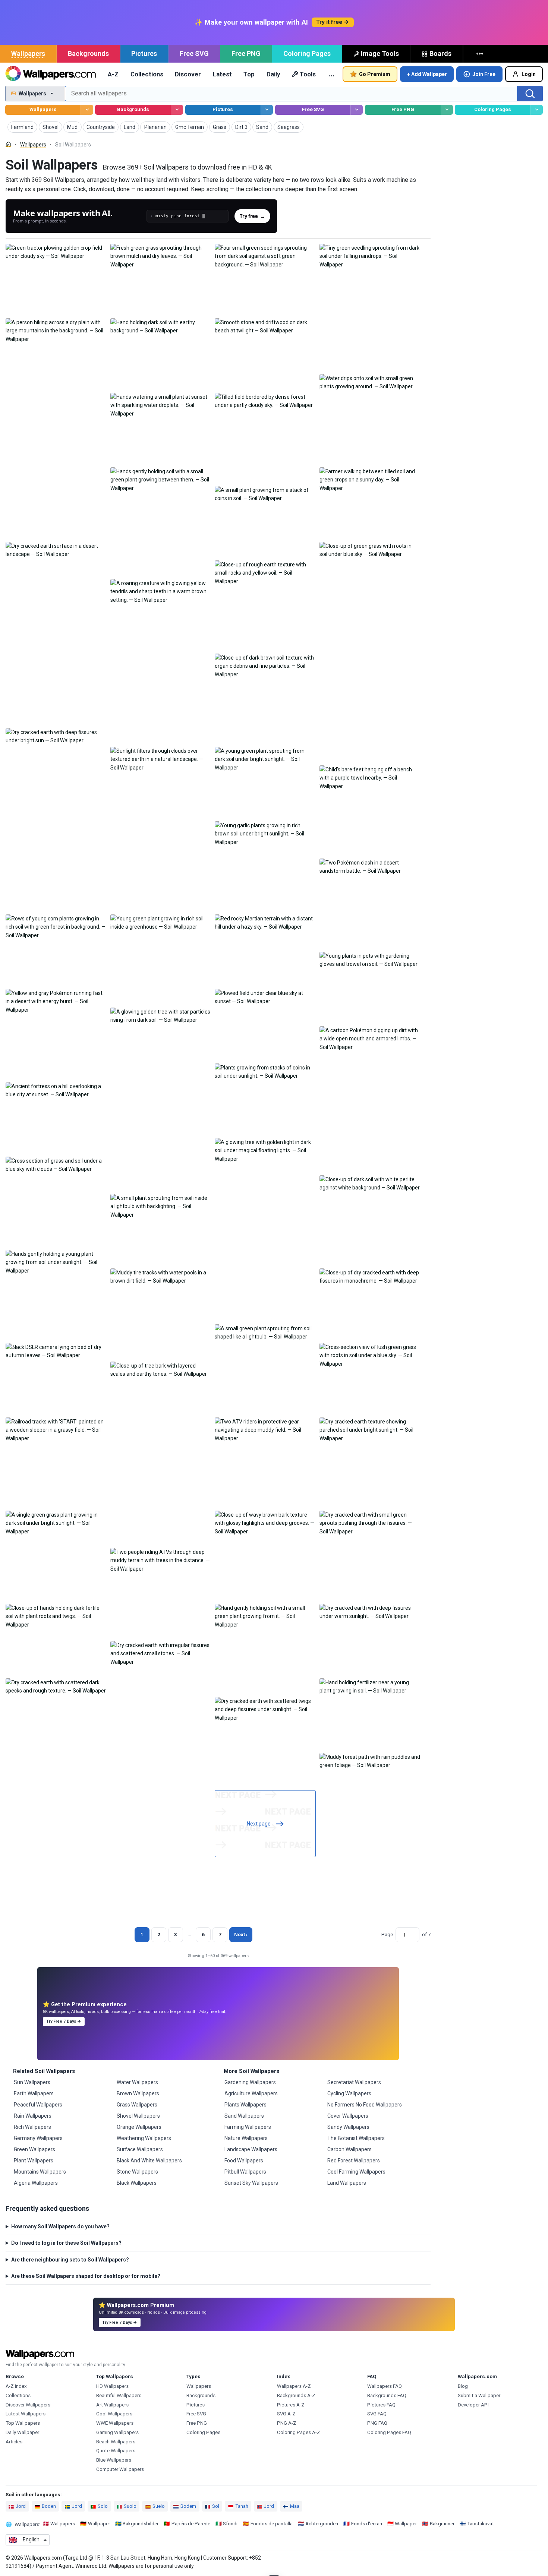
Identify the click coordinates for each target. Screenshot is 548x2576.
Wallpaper (99, 2524)
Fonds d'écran (367, 2524)
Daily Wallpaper (22, 2432)
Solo (103, 2506)
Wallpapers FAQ (385, 2386)
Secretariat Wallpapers (354, 2082)
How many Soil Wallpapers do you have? (60, 2226)
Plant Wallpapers (34, 2161)
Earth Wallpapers (34, 2093)
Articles (14, 2442)
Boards (440, 53)
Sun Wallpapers (32, 2082)
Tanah (242, 2506)
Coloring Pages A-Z (299, 2432)
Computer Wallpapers (120, 2469)
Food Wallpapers (244, 2161)
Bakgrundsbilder (141, 2524)
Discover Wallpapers (28, 2405)
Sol (216, 2506)
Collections (147, 74)
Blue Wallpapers (114, 2460)
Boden (49, 2506)
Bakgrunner (442, 2524)
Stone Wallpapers (137, 2172)
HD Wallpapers (112, 2386)
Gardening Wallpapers (250, 2082)
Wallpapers (28, 53)
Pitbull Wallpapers (245, 2172)
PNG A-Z (287, 2423)
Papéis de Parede (191, 2524)
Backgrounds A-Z (296, 2395)
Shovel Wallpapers (138, 2116)
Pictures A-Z (291, 2405)
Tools (308, 74)
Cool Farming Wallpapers (356, 2172)
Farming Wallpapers (248, 2127)
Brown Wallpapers (138, 2093)
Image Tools (380, 53)
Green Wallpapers (34, 2149)
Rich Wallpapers (32, 2127)
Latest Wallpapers (26, 2414)
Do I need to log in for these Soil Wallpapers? (66, 2243)
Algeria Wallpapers (36, 2183)
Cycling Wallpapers (349, 2093)
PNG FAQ (377, 2423)
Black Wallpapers (137, 2183)
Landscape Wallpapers (251, 2149)
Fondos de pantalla (272, 2524)
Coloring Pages (307, 53)
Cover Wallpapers (348, 2116)
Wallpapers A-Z (294, 2386)
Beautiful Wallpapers (119, 2395)
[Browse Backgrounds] (177, 110)
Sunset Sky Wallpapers (251, 2183)
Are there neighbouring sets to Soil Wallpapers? (70, 2260)
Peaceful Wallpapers (38, 2105)
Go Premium (375, 74)
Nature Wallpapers (246, 2138)
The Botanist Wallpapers (356, 2138)
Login (529, 74)
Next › (241, 1935)
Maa (295, 2506)
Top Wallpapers (23, 2423)
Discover (188, 74)
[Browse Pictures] (267, 110)
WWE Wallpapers (115, 2423)
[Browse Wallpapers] (87, 110)
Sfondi (230, 2524)
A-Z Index (16, 2386)
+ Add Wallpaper (427, 74)
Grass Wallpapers (137, 2105)
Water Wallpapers (137, 2082)
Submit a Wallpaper (479, 2395)
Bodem (188, 2506)
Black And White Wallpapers (149, 2161)
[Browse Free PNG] (447, 110)
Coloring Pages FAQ (389, 2432)
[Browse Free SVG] (357, 110)
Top (249, 74)
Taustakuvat (481, 2524)
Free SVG (194, 53)
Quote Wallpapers (116, 2451)
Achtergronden (322, 2524)
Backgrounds (88, 53)
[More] (481, 54)
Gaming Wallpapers (117, 2432)
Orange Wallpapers (139, 2127)
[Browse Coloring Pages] (537, 110)
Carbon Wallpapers (349, 2149)
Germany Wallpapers (38, 2138)
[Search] (530, 94)
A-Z (113, 74)
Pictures (144, 53)
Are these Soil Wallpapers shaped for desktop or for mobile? (86, 2276)
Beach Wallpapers (116, 2442)
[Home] (8, 144)
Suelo (159, 2506)
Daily (273, 74)
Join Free (484, 74)
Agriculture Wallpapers (251, 2093)
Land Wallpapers (347, 2183)
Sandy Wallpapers (348, 2127)
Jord (21, 2506)
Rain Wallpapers (33, 2116)
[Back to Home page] (51, 74)
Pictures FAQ (381, 2405)
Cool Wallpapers (114, 2414)
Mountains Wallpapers (40, 2172)
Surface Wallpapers (140, 2149)
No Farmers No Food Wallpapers (365, 2105)
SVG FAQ (377, 2414)
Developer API (473, 2405)
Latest (222, 74)
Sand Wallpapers (244, 2116)
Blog (463, 2386)
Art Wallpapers (112, 2405)
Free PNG (246, 53)
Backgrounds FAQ (387, 2395)
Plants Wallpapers (245, 2105)
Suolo (130, 2506)
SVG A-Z (286, 2414)
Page (387, 1935)
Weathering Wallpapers (144, 2138)
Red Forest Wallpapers (354, 2161)
